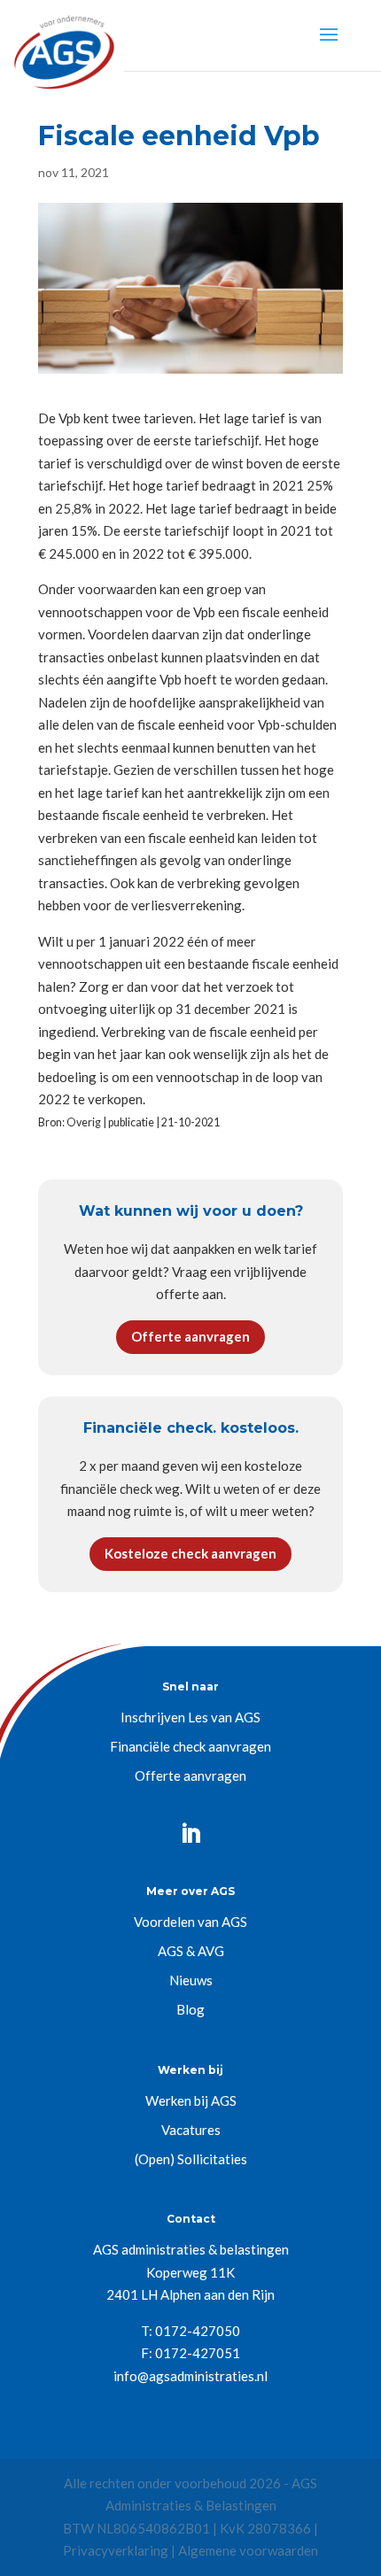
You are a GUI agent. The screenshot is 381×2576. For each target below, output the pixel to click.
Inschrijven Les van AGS (190, 1717)
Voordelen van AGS (190, 1922)
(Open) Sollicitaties (191, 2159)
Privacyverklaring (116, 2550)
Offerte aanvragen (190, 1336)
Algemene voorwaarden (248, 2550)
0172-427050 (198, 2331)
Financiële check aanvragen (190, 1746)
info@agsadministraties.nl (190, 2376)
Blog (190, 2009)
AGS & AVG (191, 1951)
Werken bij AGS (191, 2100)
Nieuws (191, 1980)
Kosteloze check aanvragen (190, 1553)
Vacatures (191, 2130)
